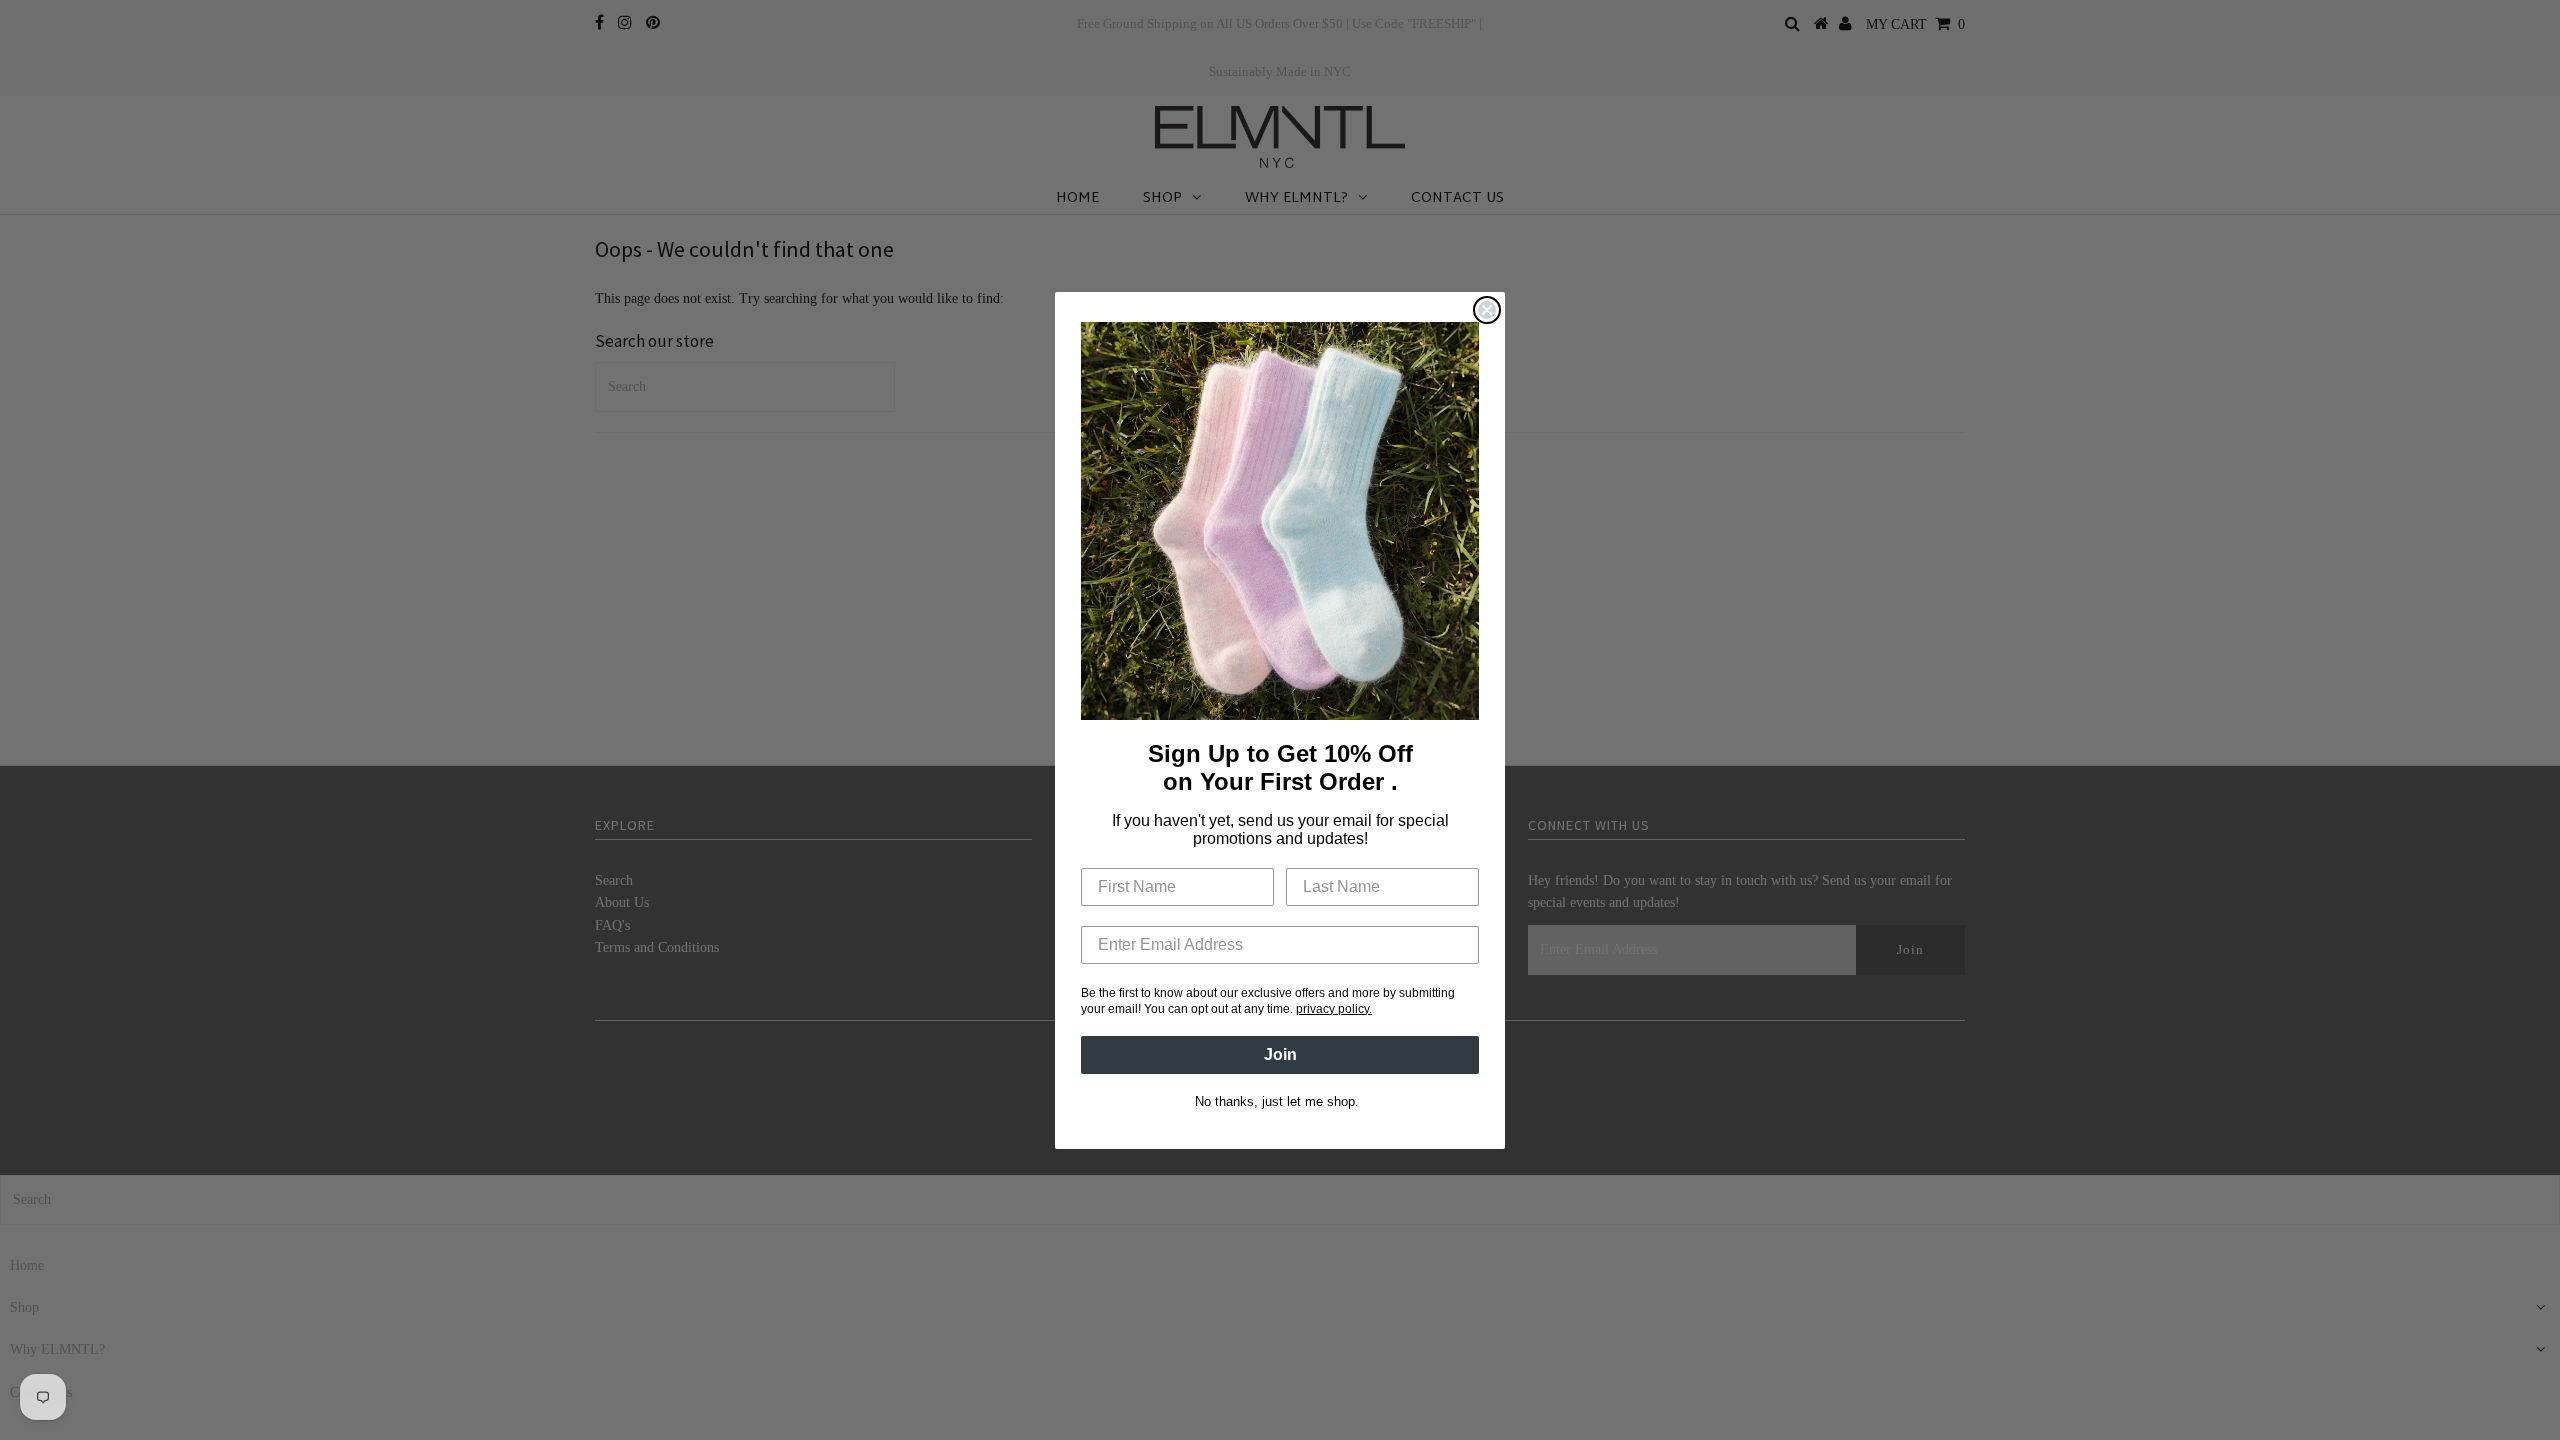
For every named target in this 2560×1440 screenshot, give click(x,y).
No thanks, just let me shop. (1277, 1101)
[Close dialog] (1487, 310)
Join (1280, 1054)
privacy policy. (1334, 1009)
